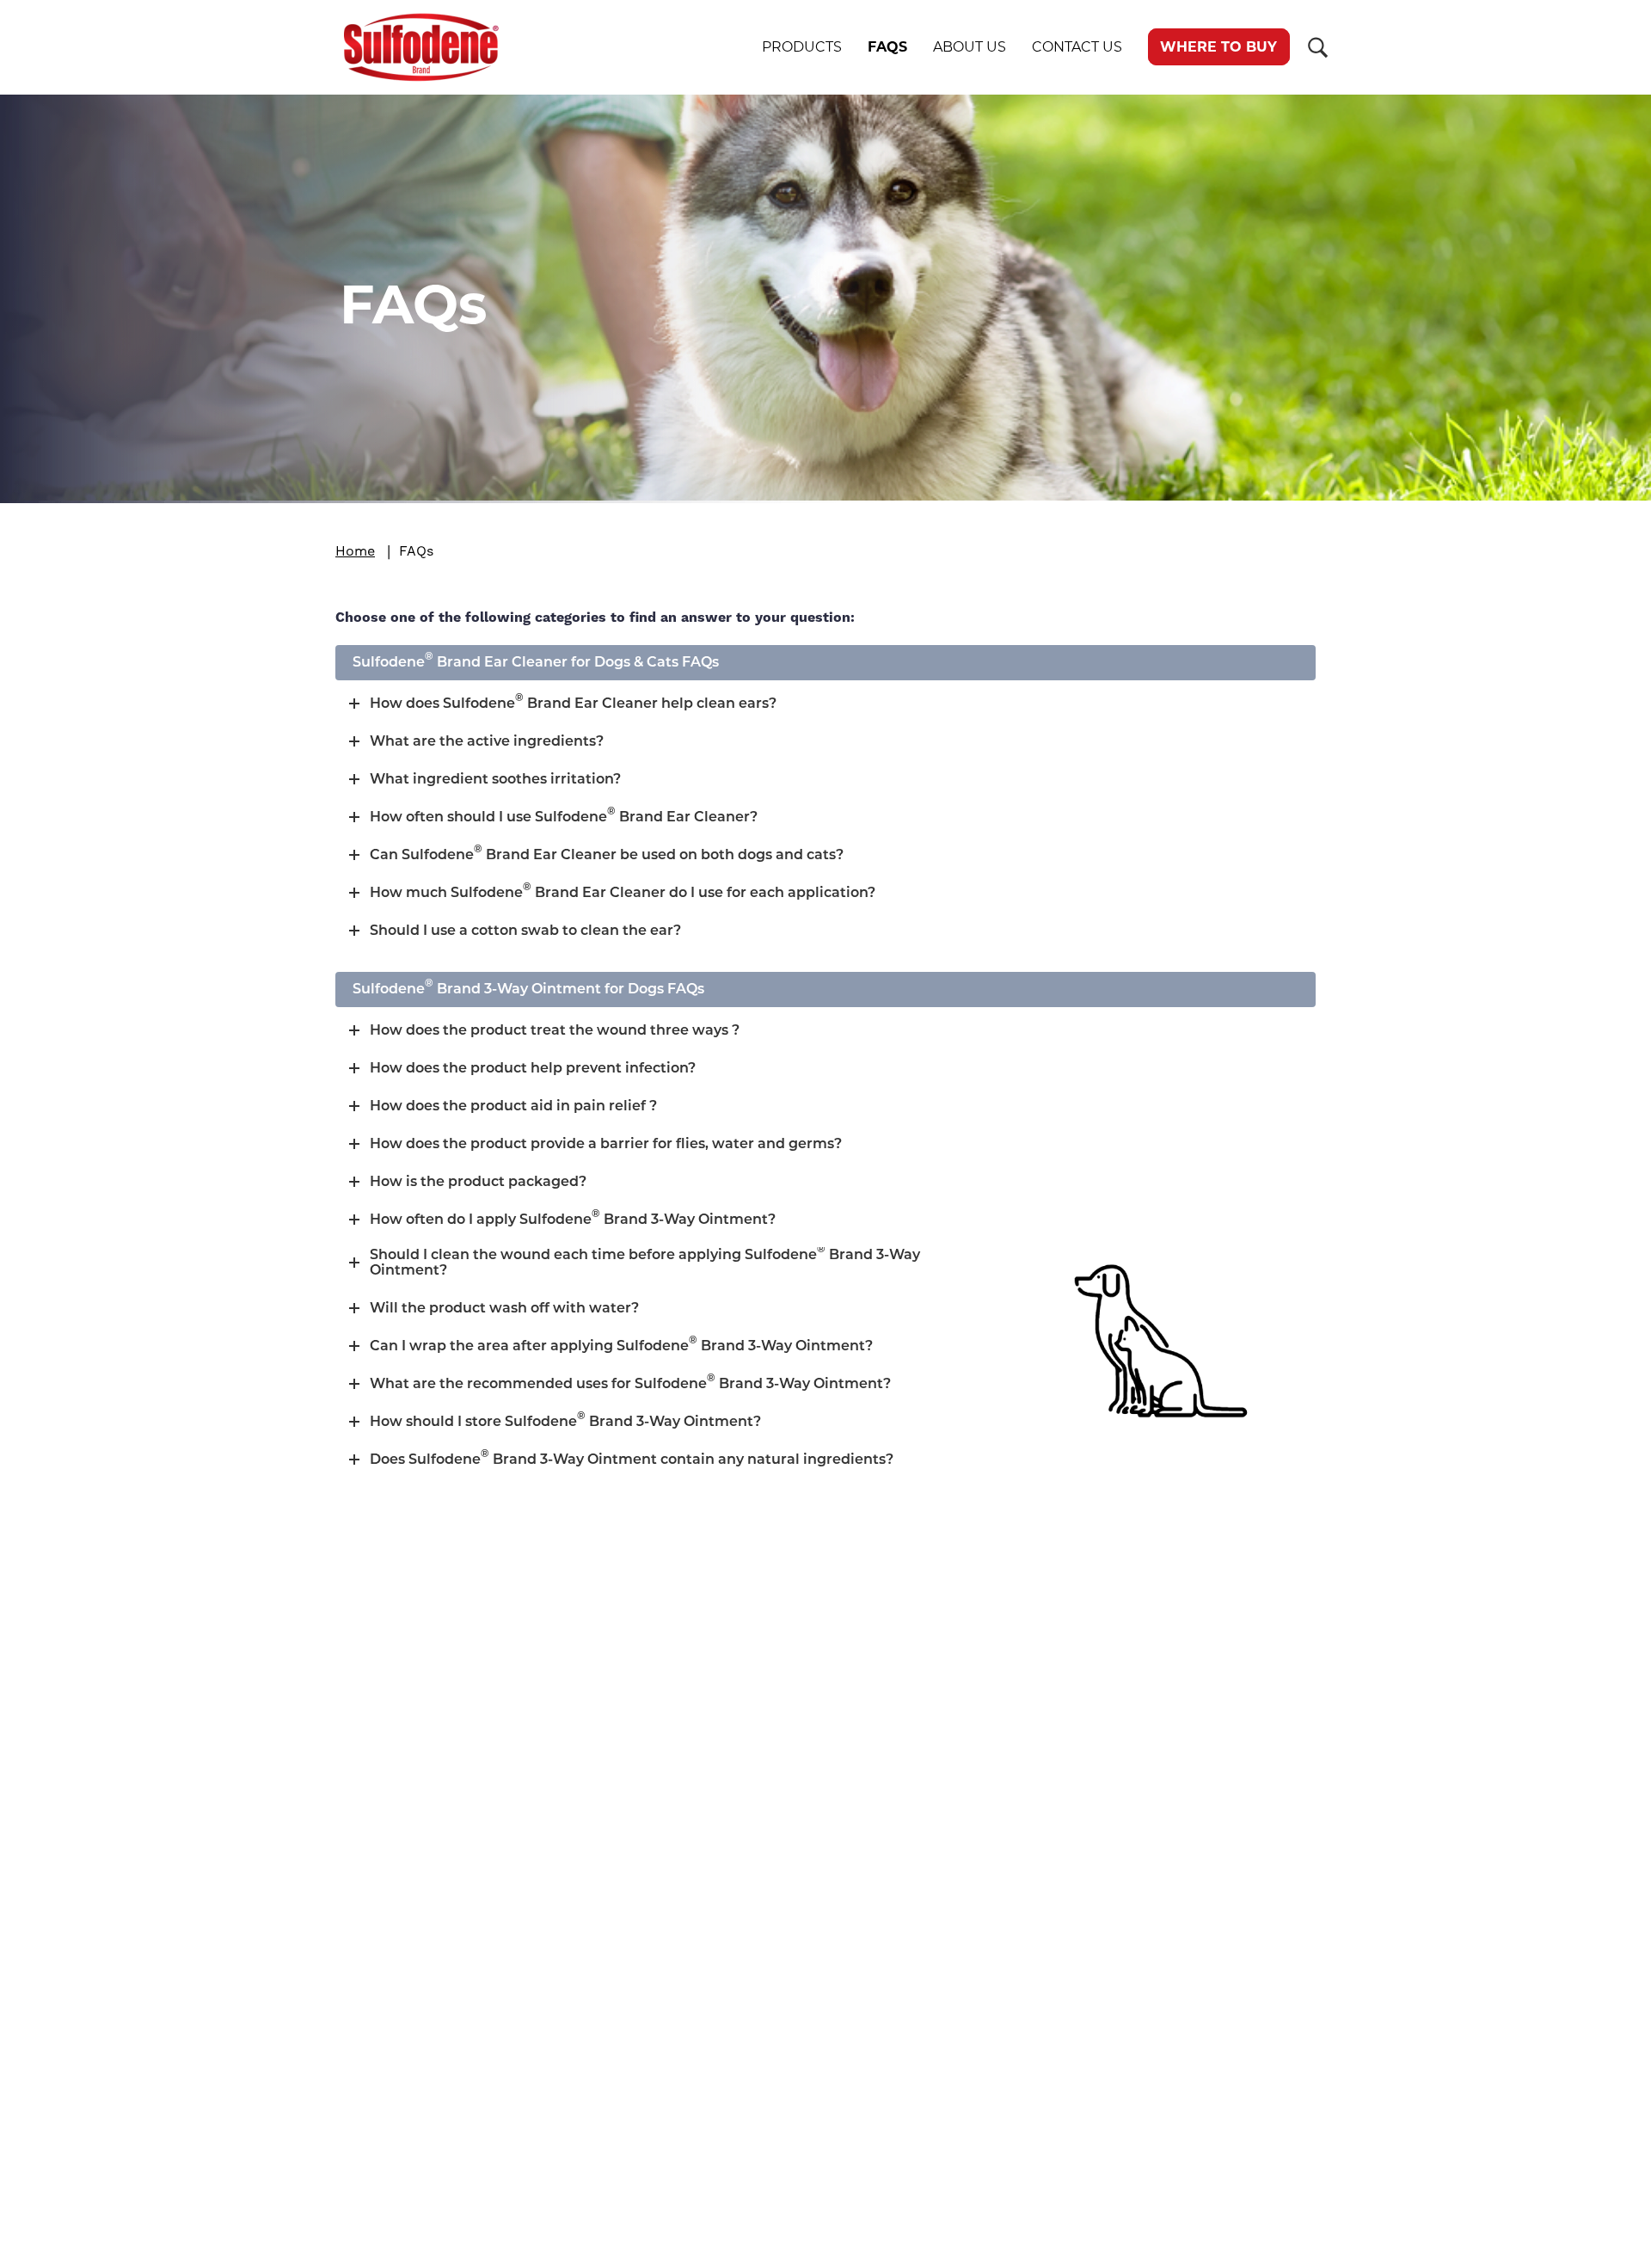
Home (355, 551)
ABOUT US (970, 47)
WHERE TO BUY (1218, 47)
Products (802, 47)
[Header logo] (404, 47)
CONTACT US (1077, 47)
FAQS (887, 47)
